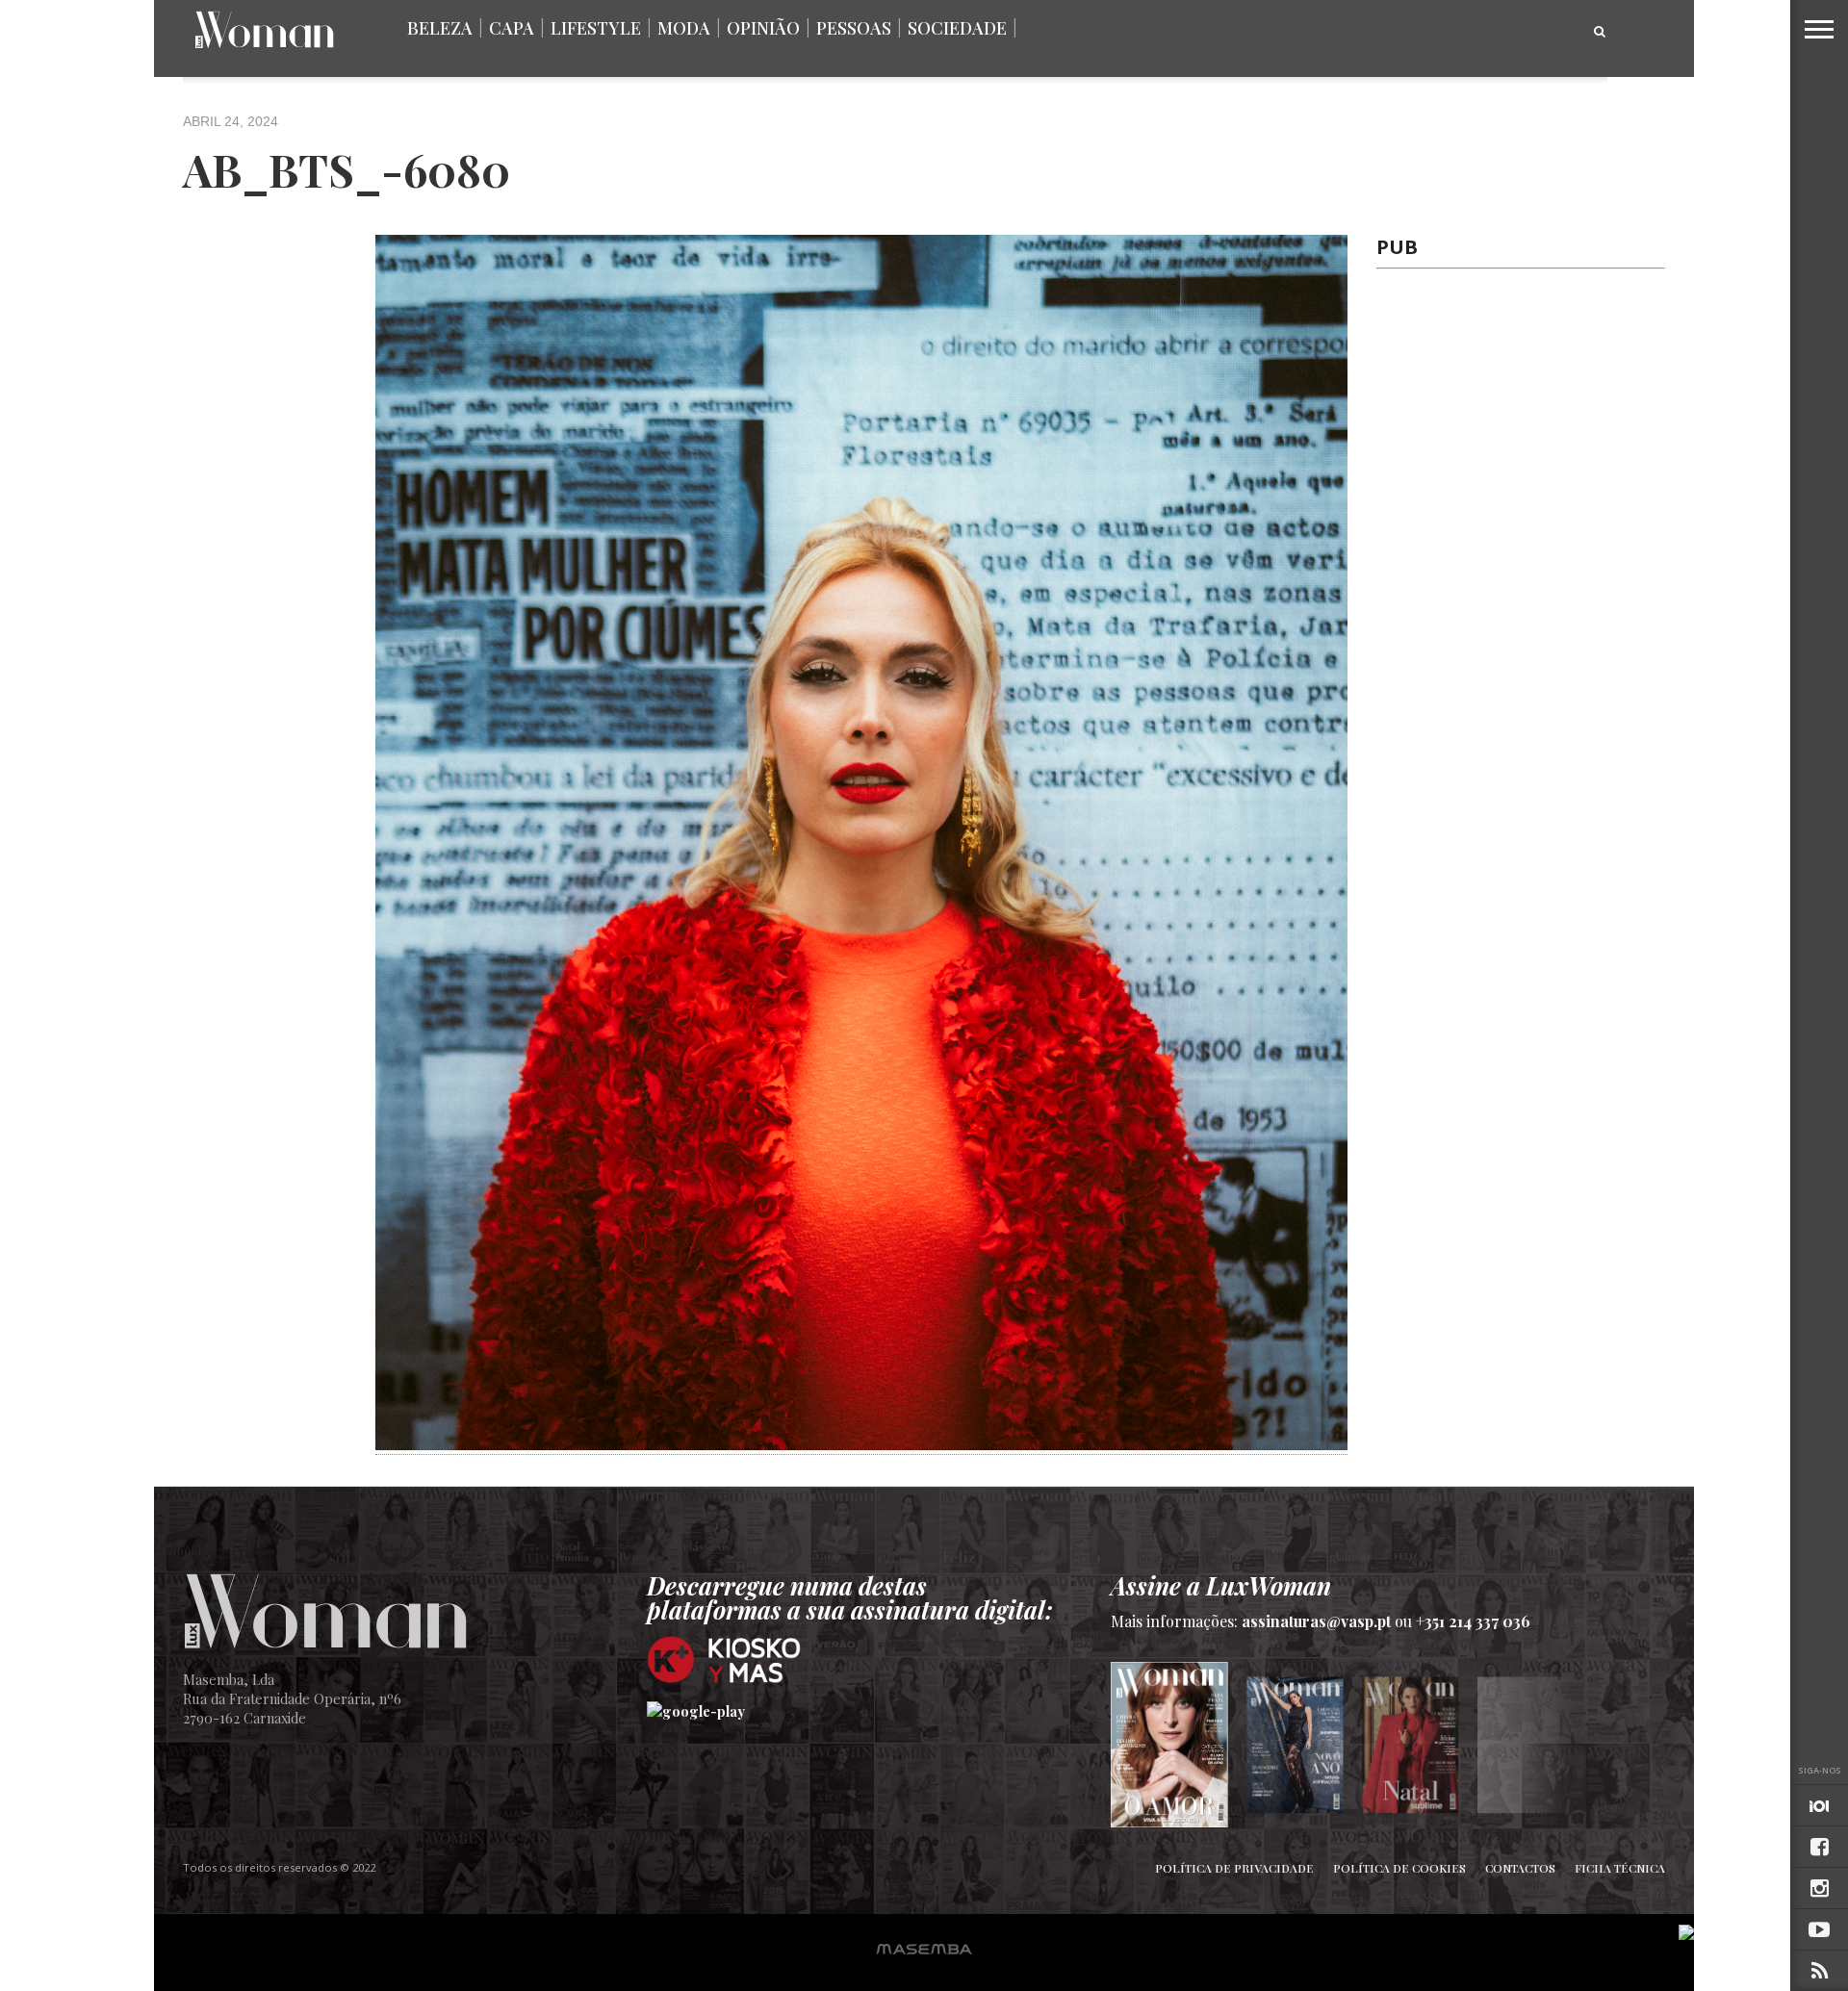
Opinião (763, 28)
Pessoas (854, 28)
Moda (684, 28)
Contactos (1520, 1868)
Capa (512, 28)
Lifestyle (596, 28)
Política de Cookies (1399, 1868)
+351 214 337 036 (1473, 1621)
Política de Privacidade (1234, 1868)
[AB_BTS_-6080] (861, 1443)
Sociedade (957, 28)
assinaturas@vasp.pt (1316, 1621)
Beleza (440, 28)
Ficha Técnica (1620, 1868)
